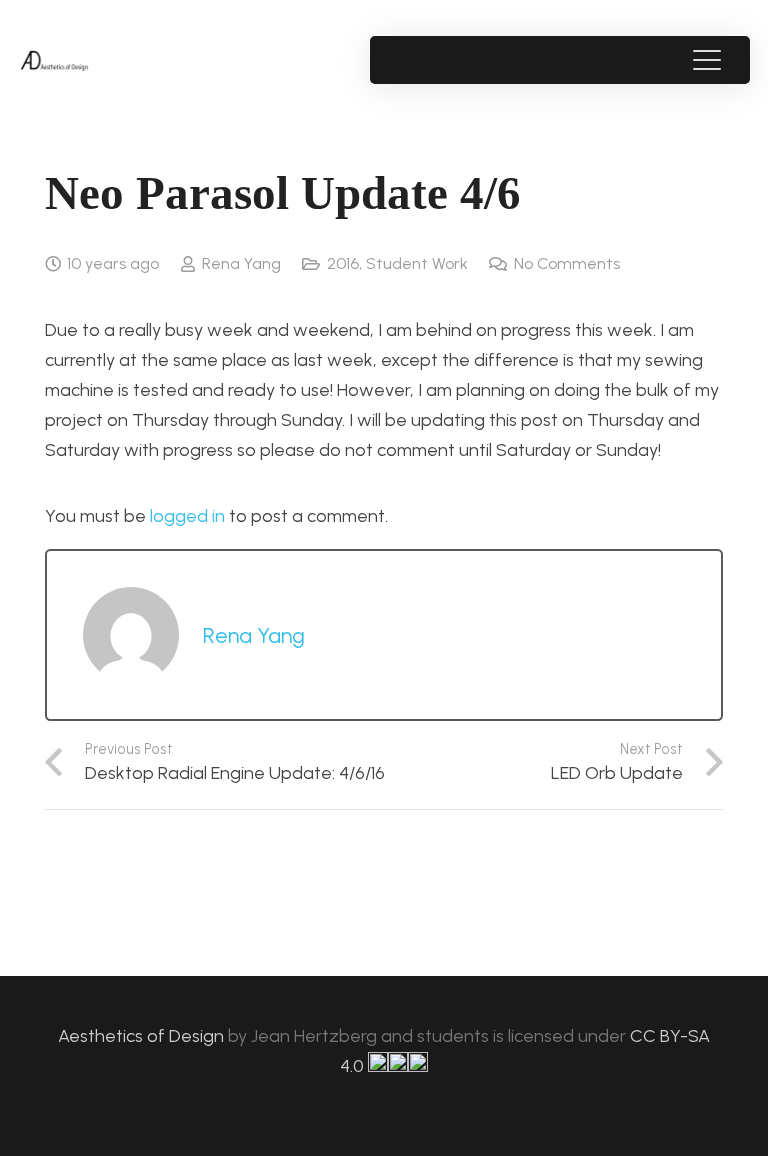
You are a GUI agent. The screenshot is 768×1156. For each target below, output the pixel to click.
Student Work (417, 263)
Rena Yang (241, 263)
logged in (187, 516)
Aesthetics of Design (143, 1036)
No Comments (567, 263)
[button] (706, 60)
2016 (343, 263)
